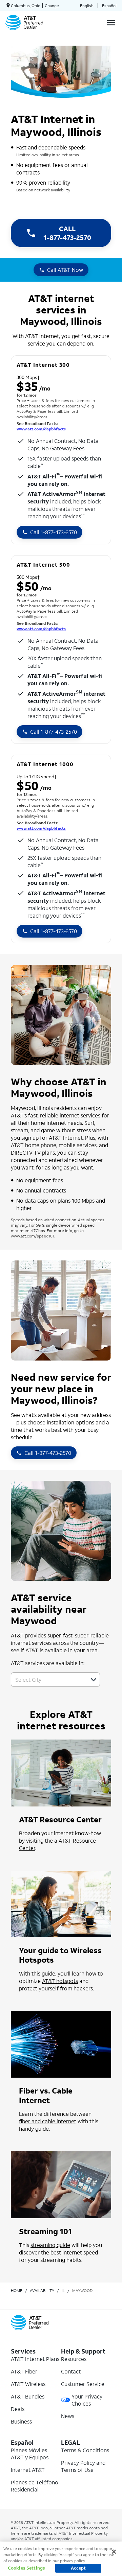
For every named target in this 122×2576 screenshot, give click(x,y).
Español (109, 6)
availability (42, 2290)
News (68, 2416)
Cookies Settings (26, 2568)
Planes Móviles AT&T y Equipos (30, 2454)
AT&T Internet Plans (35, 2359)
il (63, 2290)
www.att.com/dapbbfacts (41, 429)
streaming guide (50, 2245)
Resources (74, 2359)
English (87, 6)
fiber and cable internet (48, 2121)
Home (17, 2290)
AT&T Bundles (28, 2396)
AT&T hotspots (60, 1981)
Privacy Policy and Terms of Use (83, 2466)
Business (21, 2421)
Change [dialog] (52, 6)
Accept (78, 2568)
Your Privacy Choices (87, 2400)
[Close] (114, 2552)
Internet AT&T (28, 2470)
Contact (71, 2371)
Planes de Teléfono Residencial (35, 2486)
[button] (94, 1680)
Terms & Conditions (85, 2450)
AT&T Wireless (28, 2384)
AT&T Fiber (24, 2371)
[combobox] (48, 1680)
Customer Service (83, 2384)
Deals (18, 2409)
